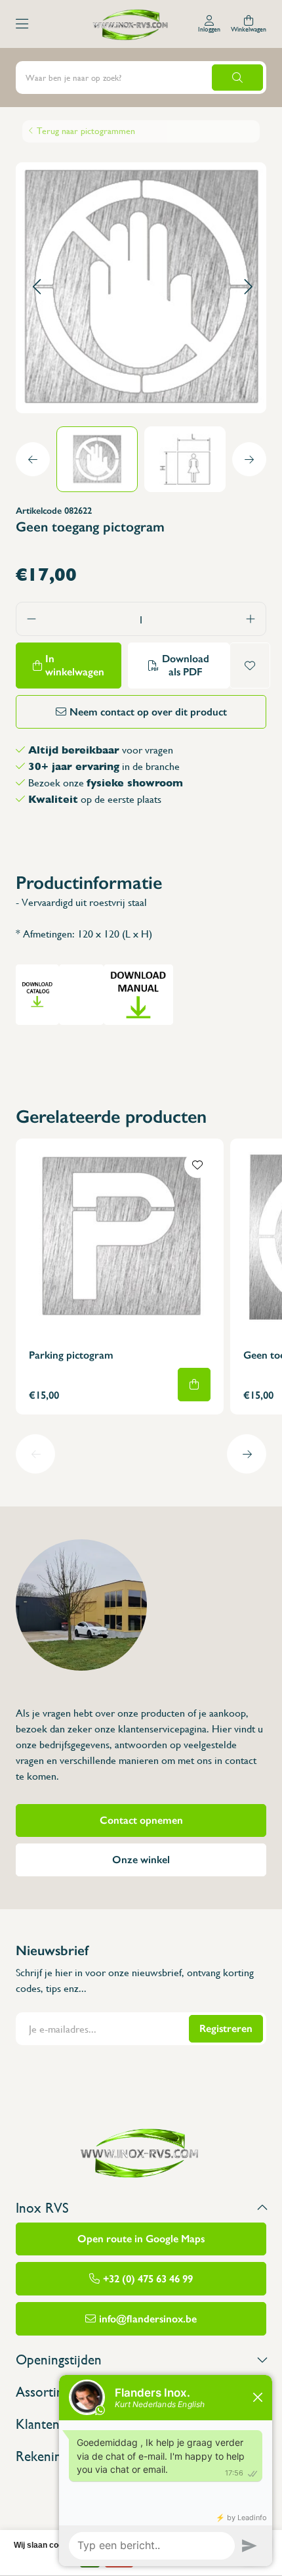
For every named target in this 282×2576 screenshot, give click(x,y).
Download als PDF (186, 665)
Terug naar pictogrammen (86, 131)
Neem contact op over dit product (148, 712)
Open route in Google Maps (141, 2239)
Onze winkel (141, 1860)
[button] (36, 287)
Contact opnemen (141, 1820)
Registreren (226, 2028)
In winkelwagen (75, 665)
